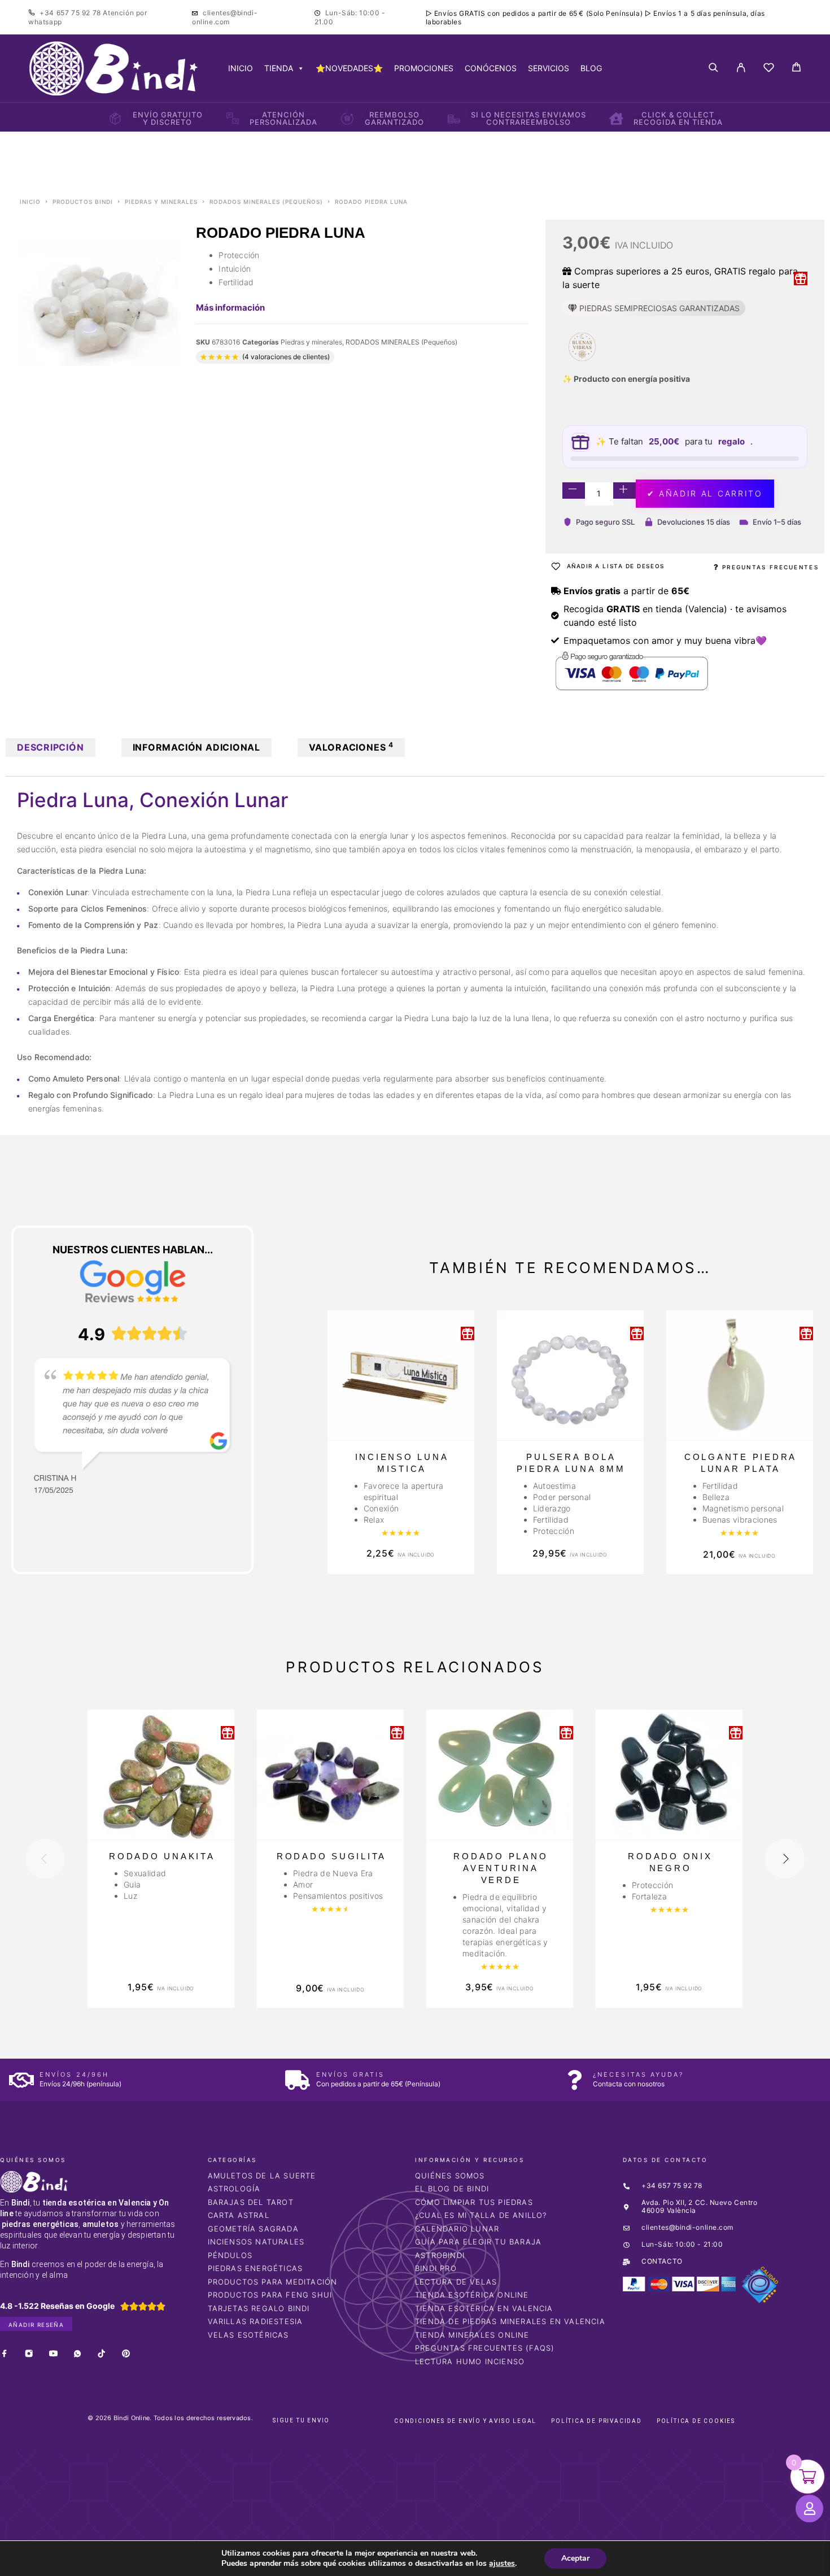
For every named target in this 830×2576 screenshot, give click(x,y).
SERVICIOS (549, 68)
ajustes (502, 2564)
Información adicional (196, 747)
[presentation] (45, 1859)
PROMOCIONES (424, 68)
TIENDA (279, 68)
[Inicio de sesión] (741, 68)
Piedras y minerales (161, 202)
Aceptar (575, 2558)
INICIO (241, 68)
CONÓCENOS (491, 68)
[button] (33, 2403)
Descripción (51, 747)
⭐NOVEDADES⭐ (349, 68)
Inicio (30, 202)
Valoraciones (351, 747)
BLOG (591, 68)
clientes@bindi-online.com (225, 17)
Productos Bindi (83, 202)
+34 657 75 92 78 (71, 13)
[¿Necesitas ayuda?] (575, 2080)
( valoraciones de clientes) (286, 357)
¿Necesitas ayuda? (638, 2074)
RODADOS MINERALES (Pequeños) (266, 202)
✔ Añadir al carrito (705, 493)
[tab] (51, 747)
